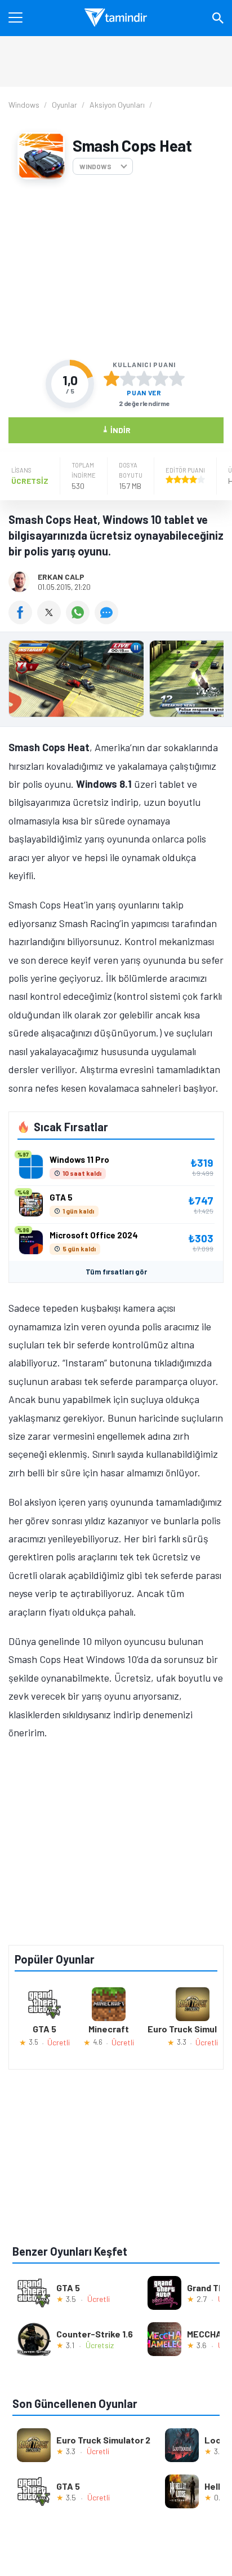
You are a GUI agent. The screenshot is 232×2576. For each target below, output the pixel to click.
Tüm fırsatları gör (116, 1272)
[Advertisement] (116, 270)
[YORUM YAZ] (108, 620)
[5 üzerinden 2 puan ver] (128, 378)
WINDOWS (95, 166)
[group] (116, 682)
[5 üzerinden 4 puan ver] (160, 378)
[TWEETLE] (52, 620)
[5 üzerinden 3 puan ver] (144, 378)
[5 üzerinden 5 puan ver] (177, 378)
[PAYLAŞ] (23, 620)
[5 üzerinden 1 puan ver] (111, 378)
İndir (116, 429)
